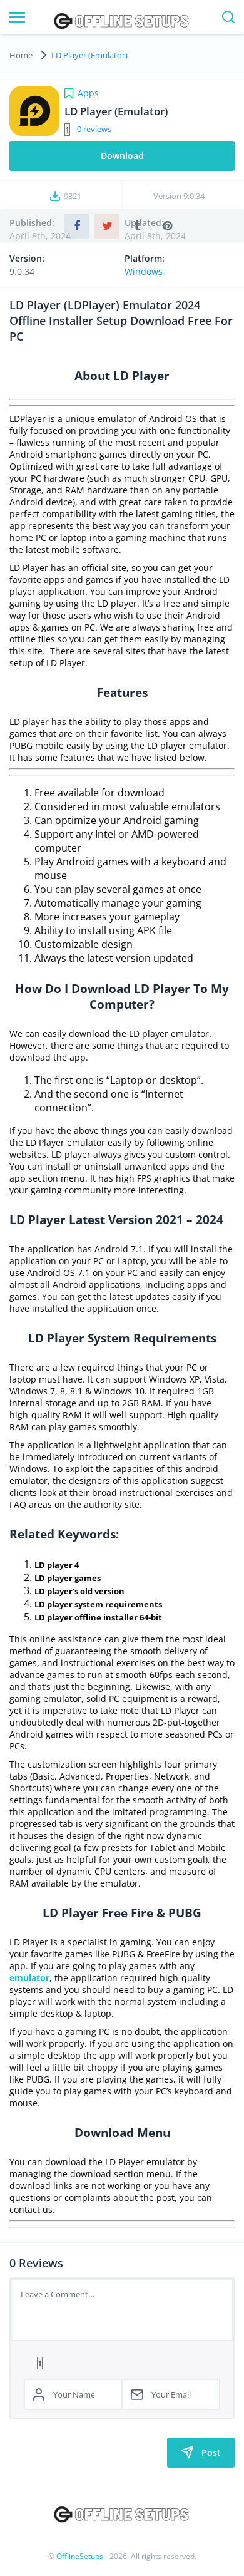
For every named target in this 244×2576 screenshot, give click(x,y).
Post (211, 2452)
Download (122, 156)
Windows (144, 271)
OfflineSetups (80, 2556)
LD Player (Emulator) (89, 55)
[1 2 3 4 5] (122, 2362)
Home (21, 55)
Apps (88, 93)
